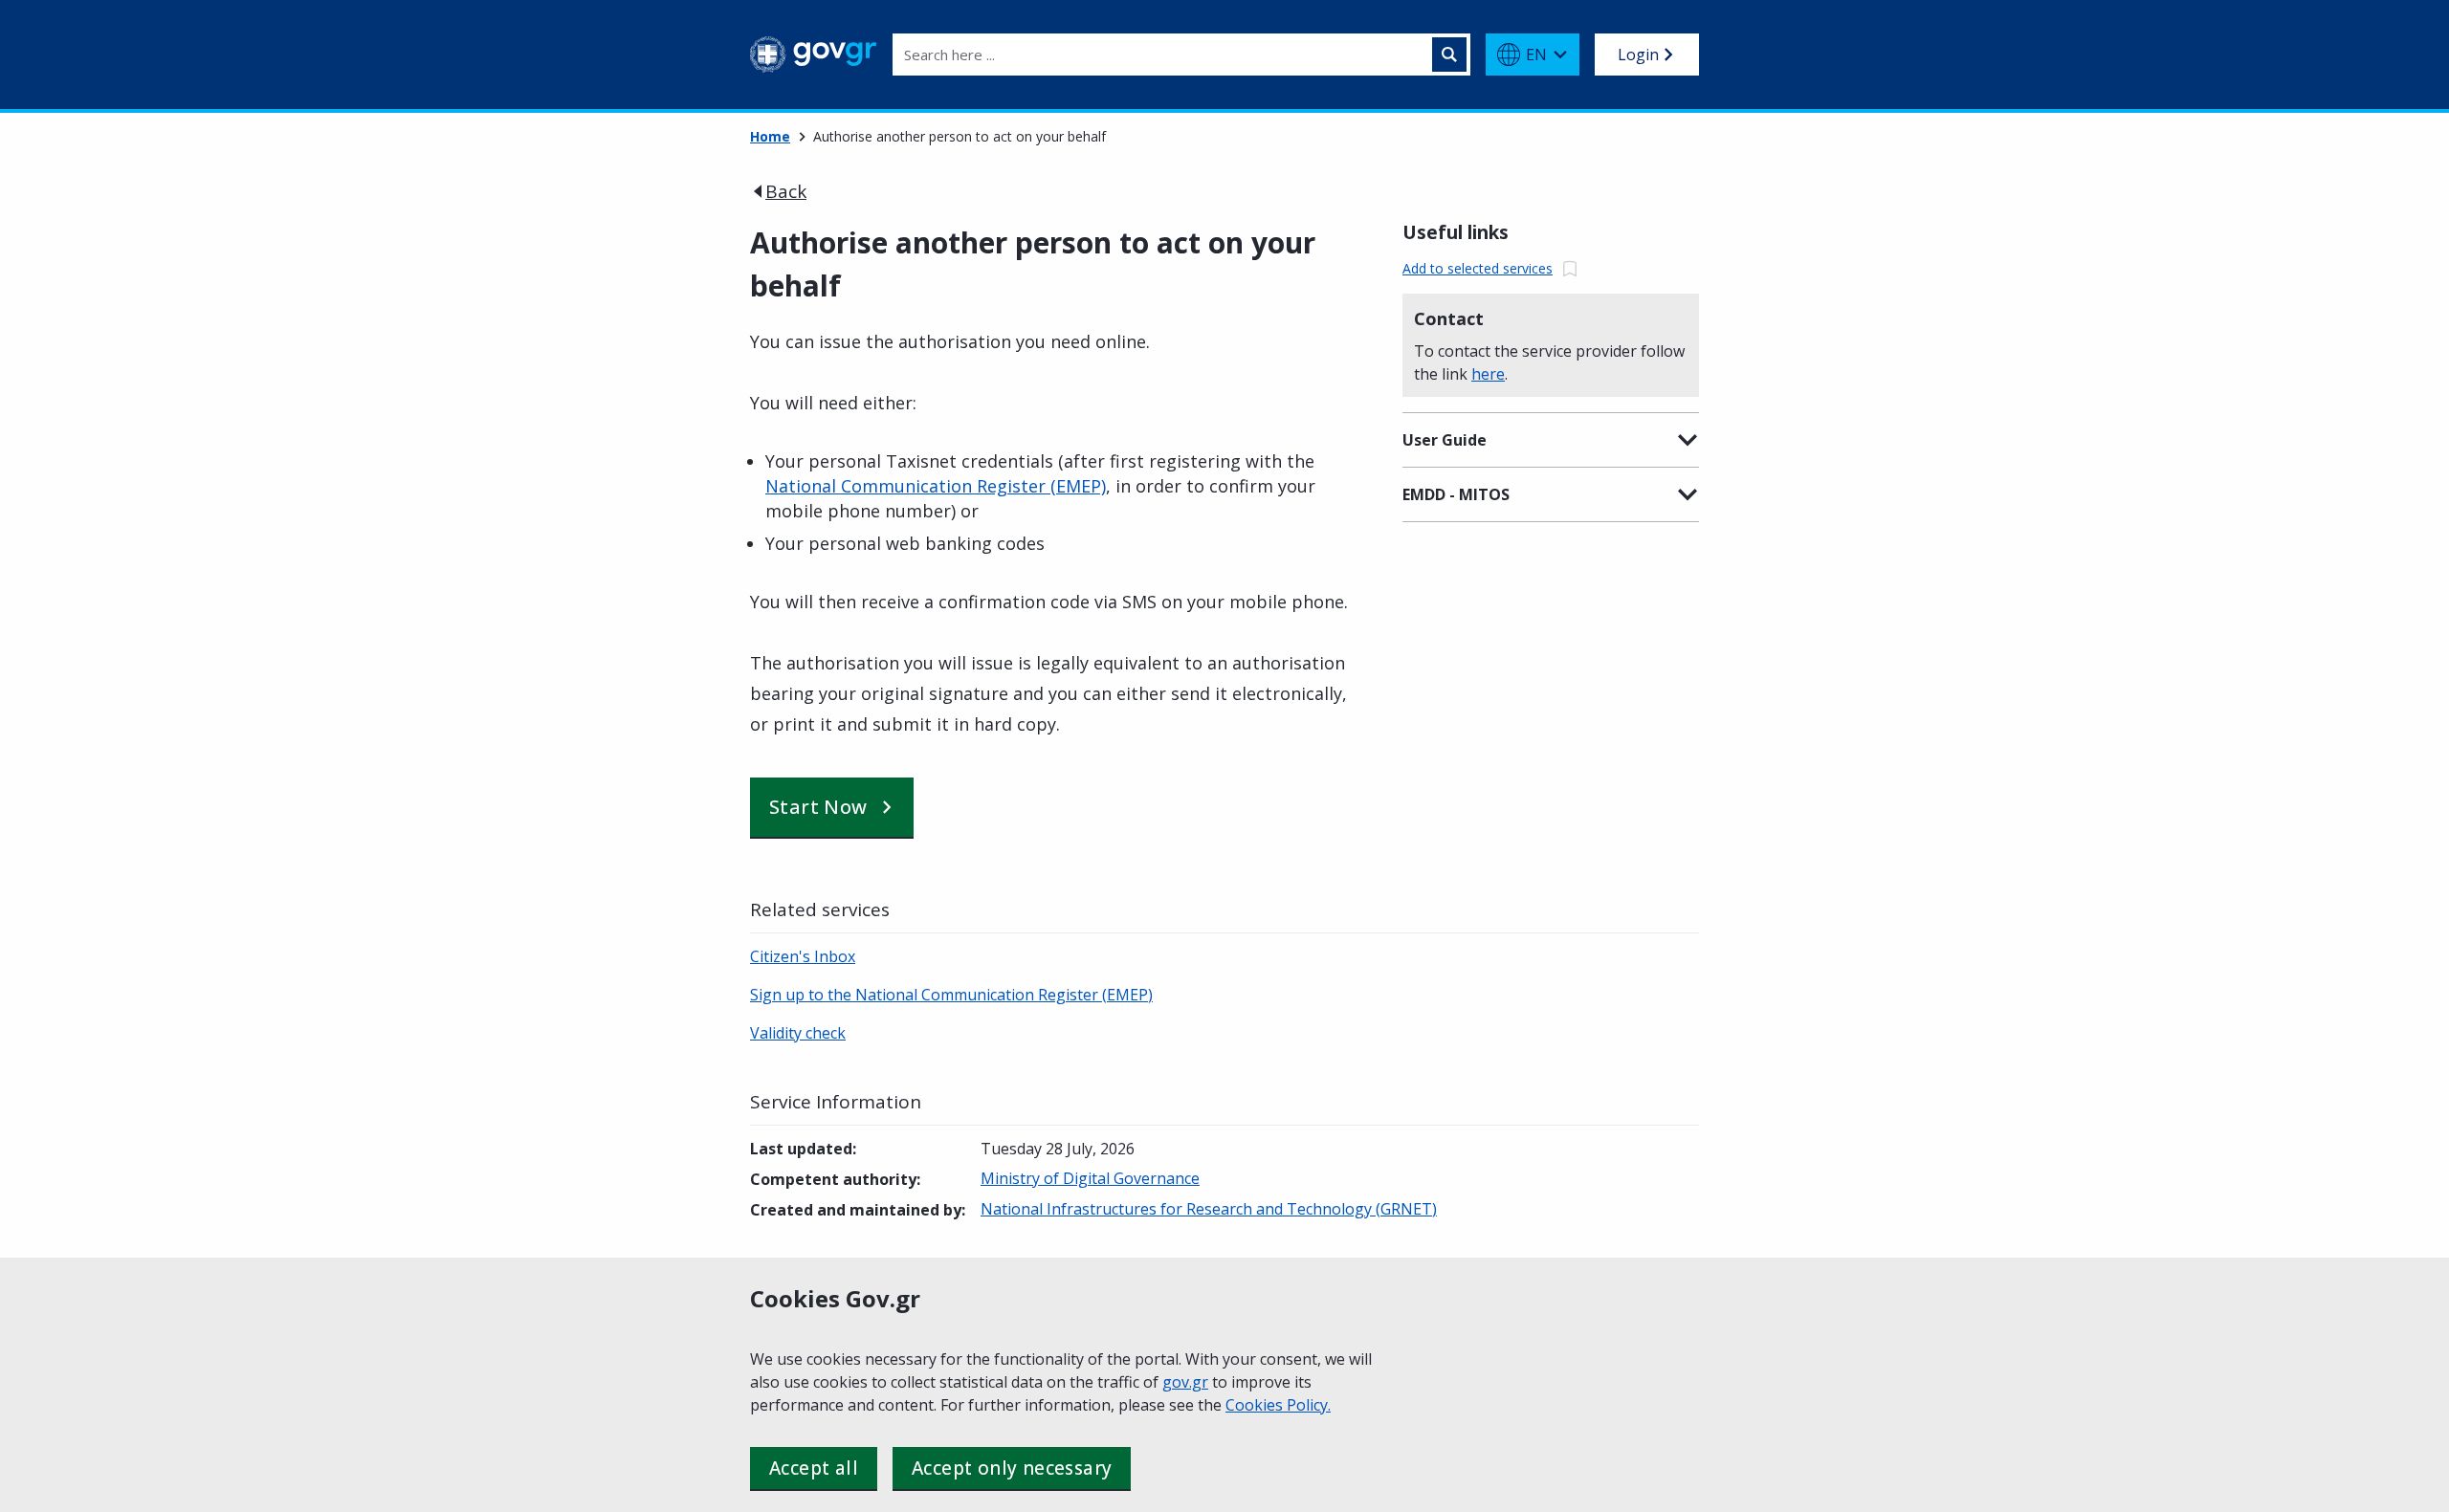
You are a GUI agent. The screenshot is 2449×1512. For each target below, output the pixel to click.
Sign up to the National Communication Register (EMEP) (951, 995)
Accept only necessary (1012, 1468)
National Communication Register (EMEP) (936, 486)
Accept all (814, 1468)
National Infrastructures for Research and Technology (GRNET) (1209, 1209)
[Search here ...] (1449, 55)
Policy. (1309, 1405)
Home (770, 136)
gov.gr (1185, 1382)
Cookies (1256, 1405)
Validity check (798, 1033)
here (1488, 374)
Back (786, 191)
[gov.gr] (814, 55)
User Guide (1445, 440)
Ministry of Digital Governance (1090, 1178)
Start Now (818, 807)
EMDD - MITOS (1456, 494)
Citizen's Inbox (803, 956)
